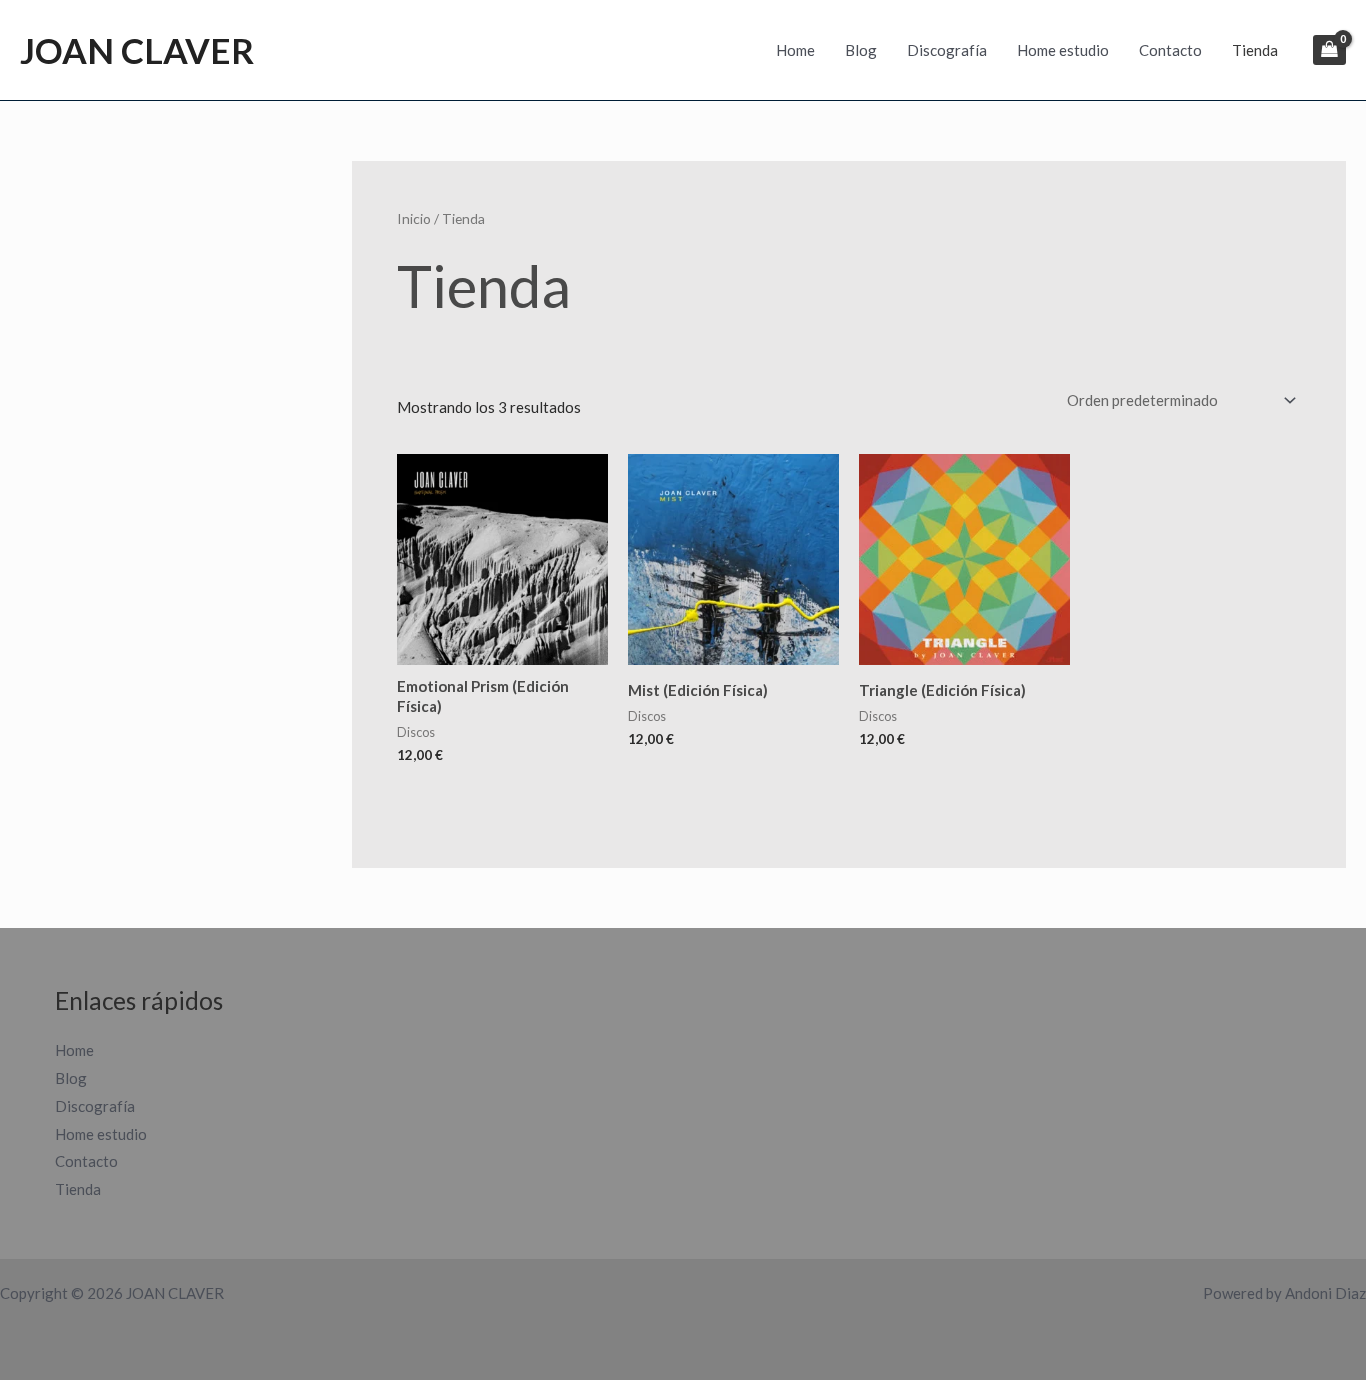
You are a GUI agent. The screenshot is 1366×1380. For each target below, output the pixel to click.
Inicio (414, 218)
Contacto (1170, 50)
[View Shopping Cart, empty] (1329, 50)
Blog (861, 50)
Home (795, 50)
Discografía (947, 50)
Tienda (1255, 50)
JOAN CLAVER (137, 50)
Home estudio (1063, 50)
